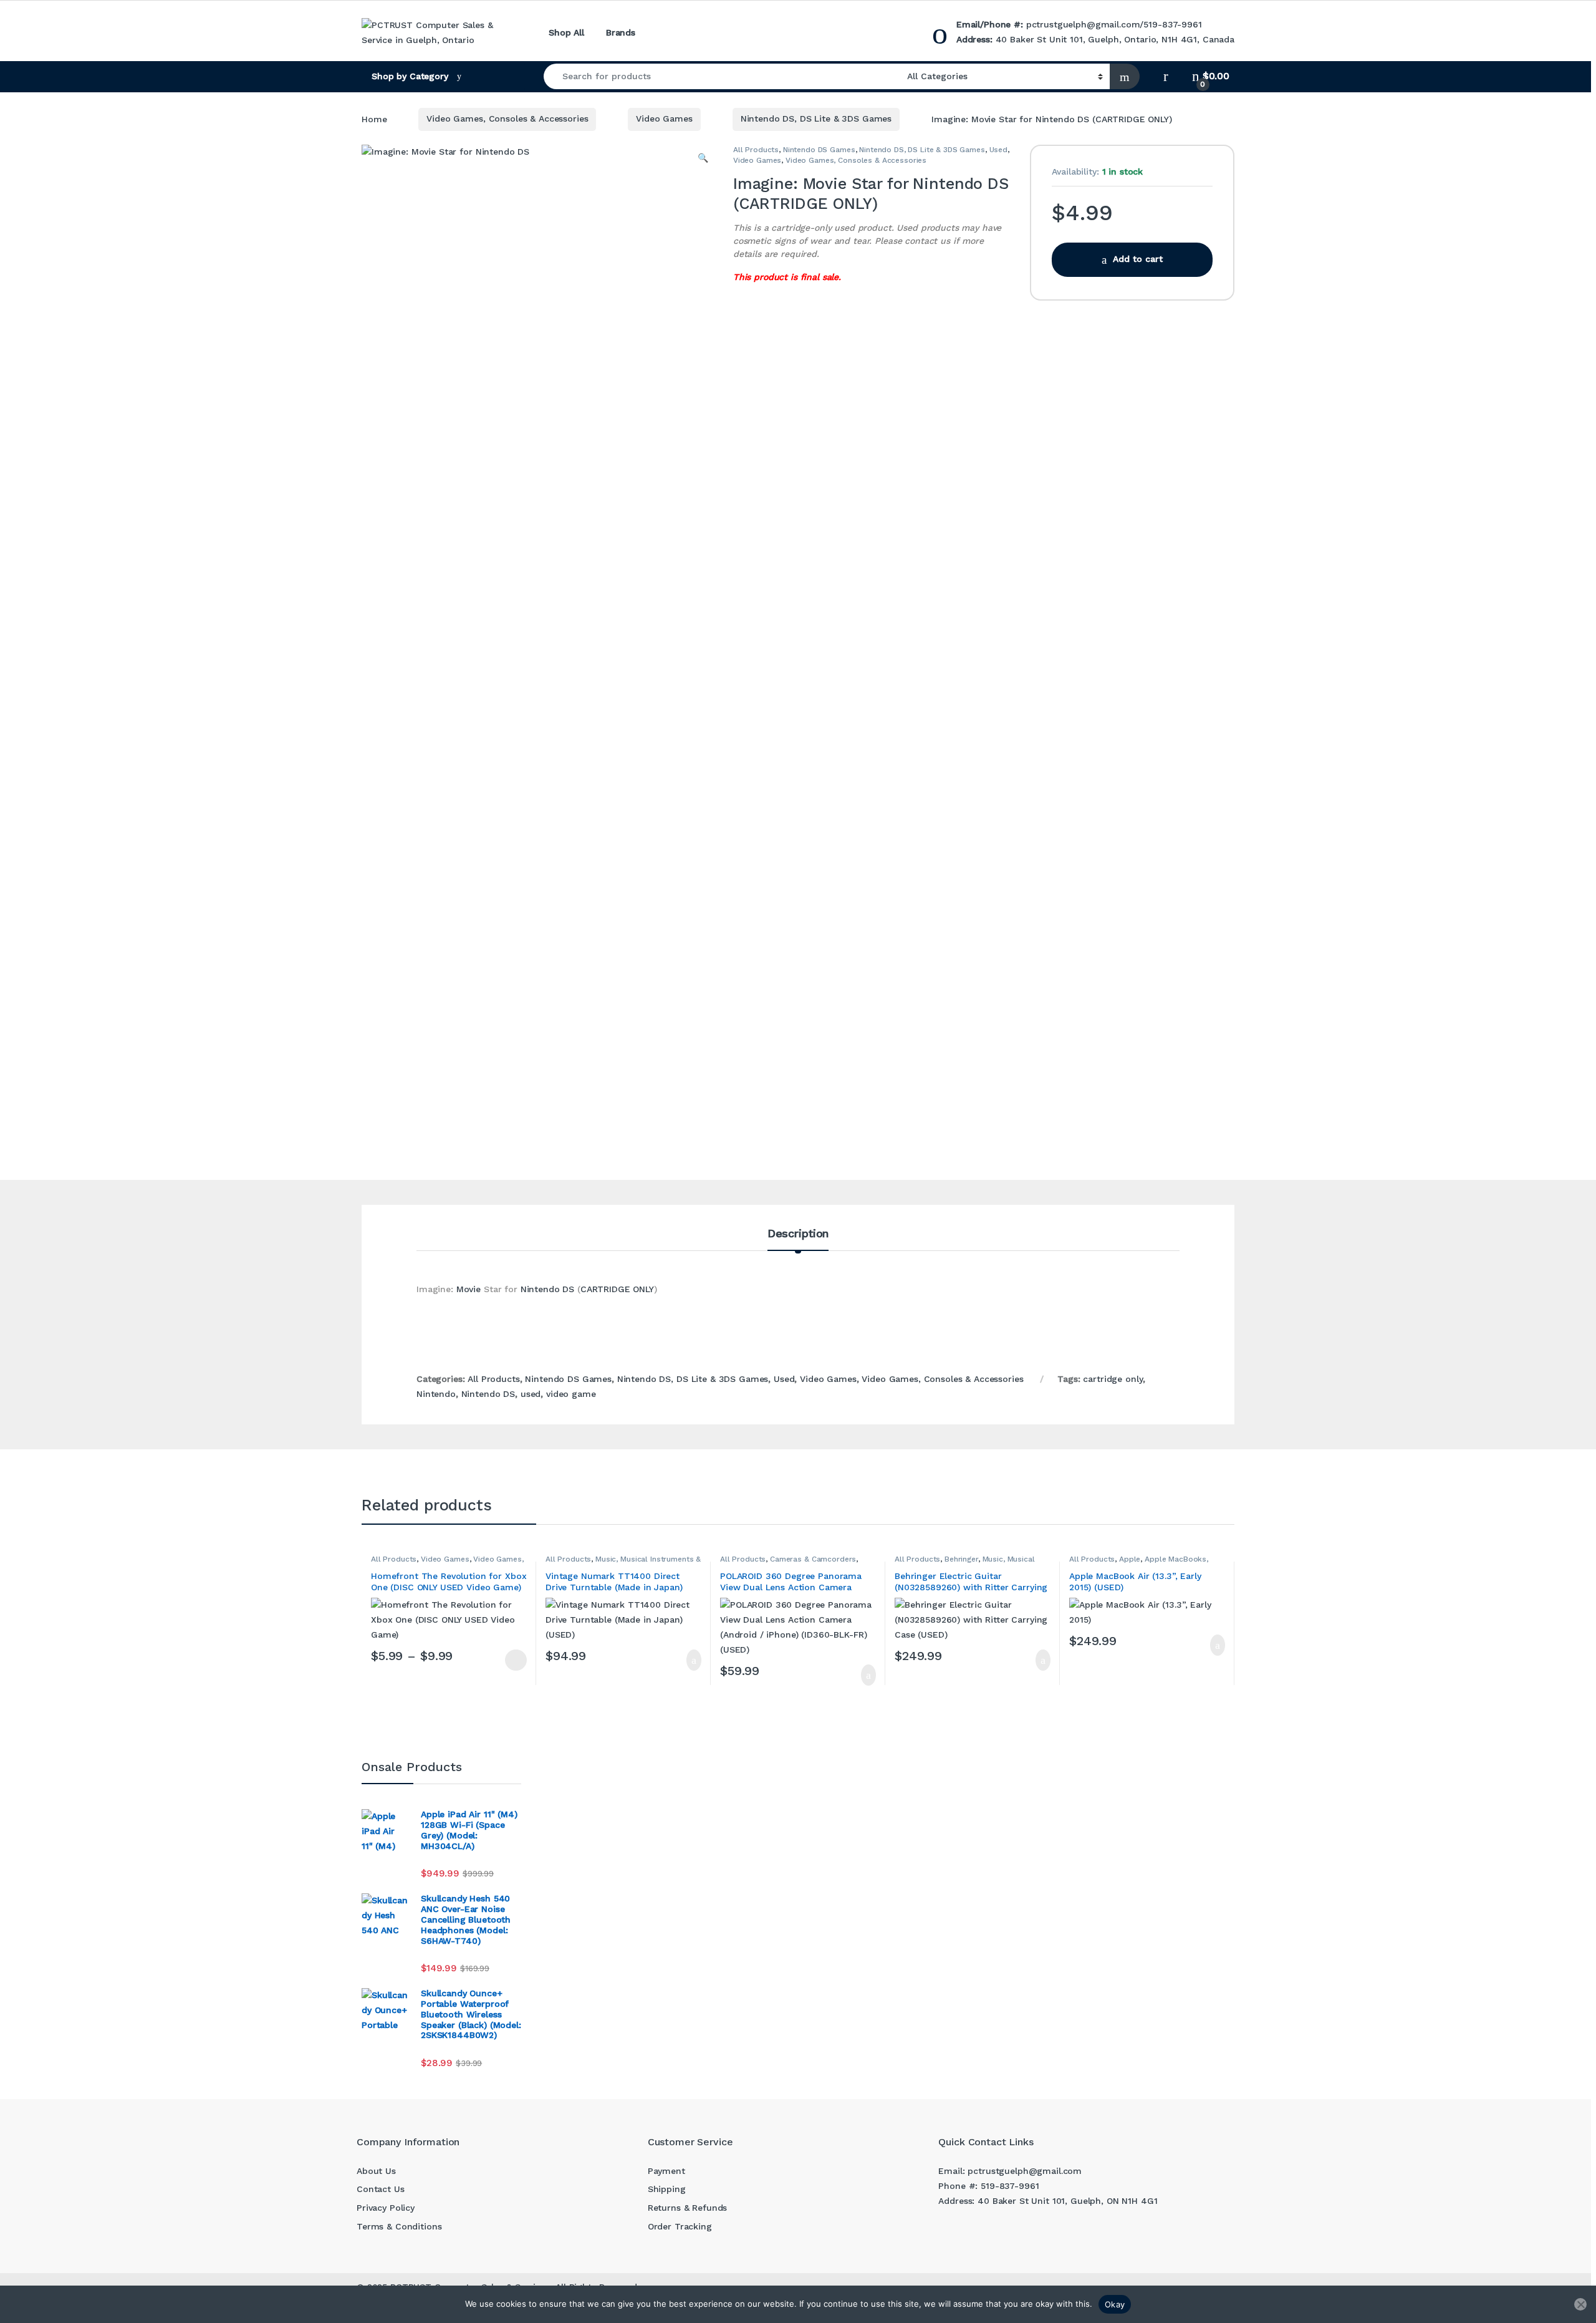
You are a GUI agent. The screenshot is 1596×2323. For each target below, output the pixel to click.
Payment (666, 2171)
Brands (621, 32)
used (531, 1394)
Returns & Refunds (688, 2208)
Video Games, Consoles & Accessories (507, 118)
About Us (376, 2171)
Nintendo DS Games (819, 150)
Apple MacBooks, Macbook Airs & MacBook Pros (1139, 1563)
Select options (511, 1660)
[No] (1580, 2304)
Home (374, 118)
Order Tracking (680, 2226)
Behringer (961, 1559)
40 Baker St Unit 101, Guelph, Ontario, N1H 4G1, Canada (1115, 39)
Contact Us (381, 2189)
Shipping (667, 2189)
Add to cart (1138, 259)
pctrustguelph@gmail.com (1083, 24)
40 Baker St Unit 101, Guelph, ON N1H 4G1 (1067, 2201)
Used (998, 150)
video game (571, 1394)
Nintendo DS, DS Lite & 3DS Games (816, 118)
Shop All (566, 32)
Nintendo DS (547, 1289)
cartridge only (1113, 1379)
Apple (1130, 1559)
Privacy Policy (386, 2208)
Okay (1115, 2304)
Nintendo (436, 1394)
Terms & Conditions (399, 2226)
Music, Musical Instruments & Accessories (965, 1563)
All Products (756, 150)
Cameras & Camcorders (813, 1559)
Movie (469, 1289)
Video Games (664, 118)
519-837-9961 (1172, 24)
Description (798, 1234)
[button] (703, 158)
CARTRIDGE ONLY (617, 1289)
